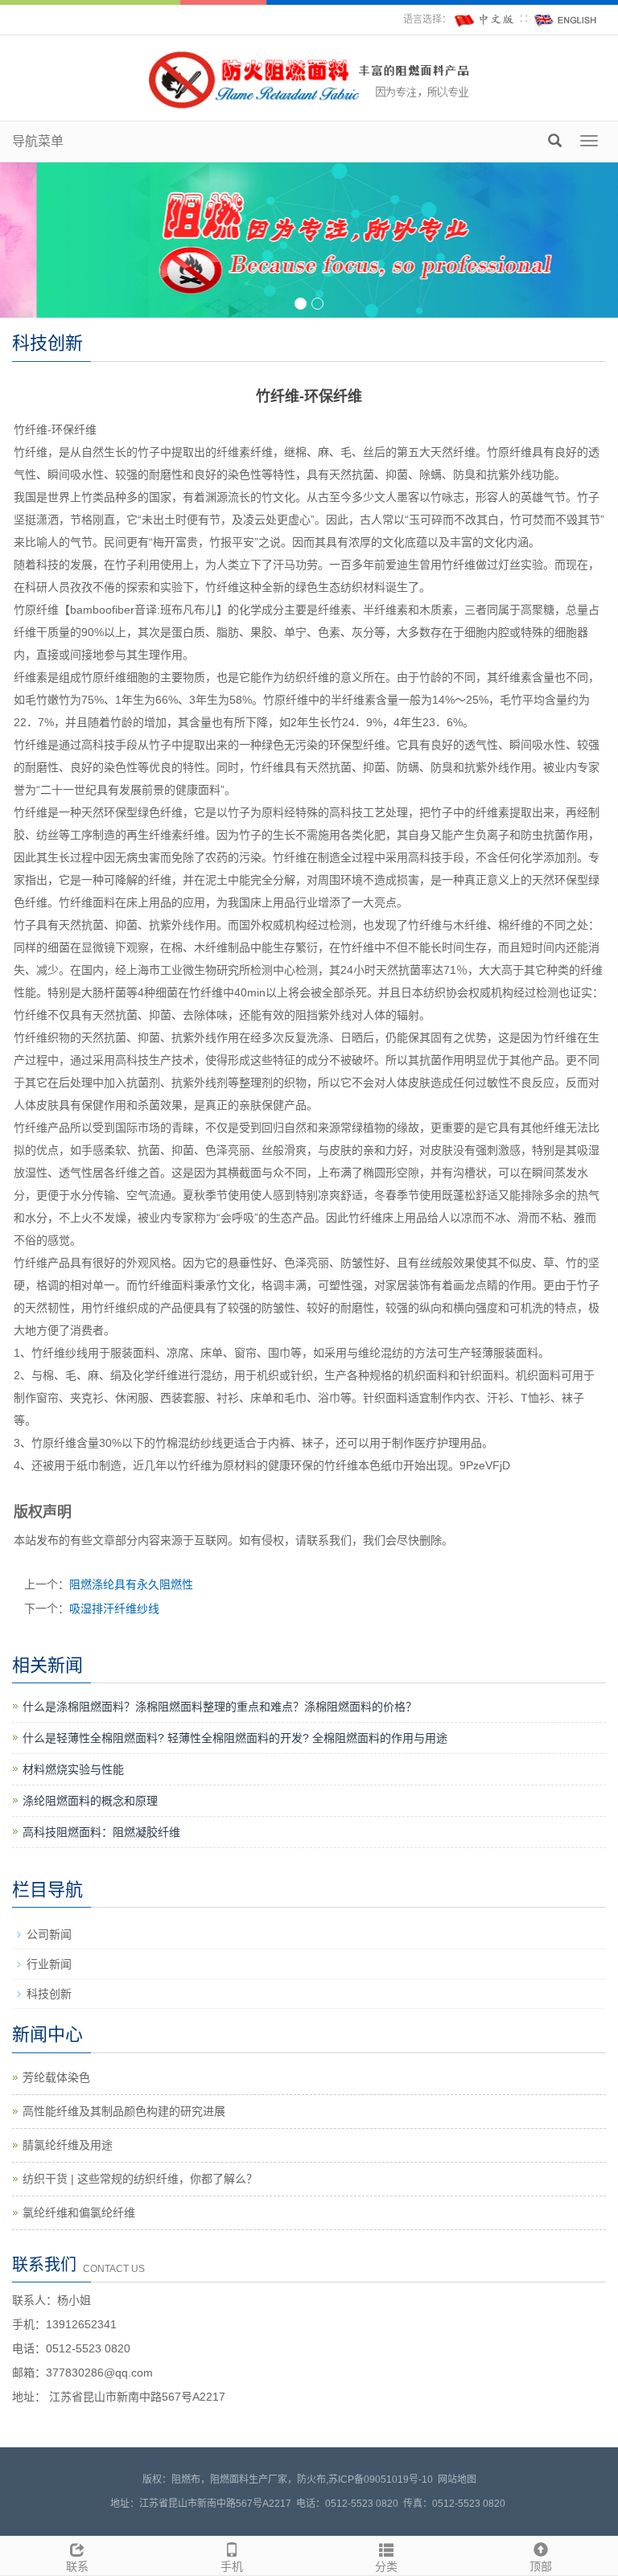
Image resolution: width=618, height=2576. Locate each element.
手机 (232, 2566)
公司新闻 (49, 1934)
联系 (77, 2566)
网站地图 (457, 2479)
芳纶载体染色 (56, 2077)
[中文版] (485, 19)
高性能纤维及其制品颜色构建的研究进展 (124, 2111)
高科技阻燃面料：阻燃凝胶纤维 (101, 1832)
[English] (566, 19)
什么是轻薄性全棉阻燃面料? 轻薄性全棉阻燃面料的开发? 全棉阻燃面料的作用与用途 (235, 1738)
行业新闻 (49, 1964)
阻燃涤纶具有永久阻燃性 (131, 1584)
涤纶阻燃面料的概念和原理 (90, 1801)
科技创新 (49, 1994)
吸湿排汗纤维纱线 (114, 1608)
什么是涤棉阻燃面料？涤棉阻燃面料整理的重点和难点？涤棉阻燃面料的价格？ (220, 1707)
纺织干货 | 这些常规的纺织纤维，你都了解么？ (140, 2179)
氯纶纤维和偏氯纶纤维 (79, 2212)
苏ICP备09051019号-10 (381, 2479)
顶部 (541, 2566)
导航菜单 (38, 141)
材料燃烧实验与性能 (73, 1769)
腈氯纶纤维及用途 (68, 2145)
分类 (386, 2566)
